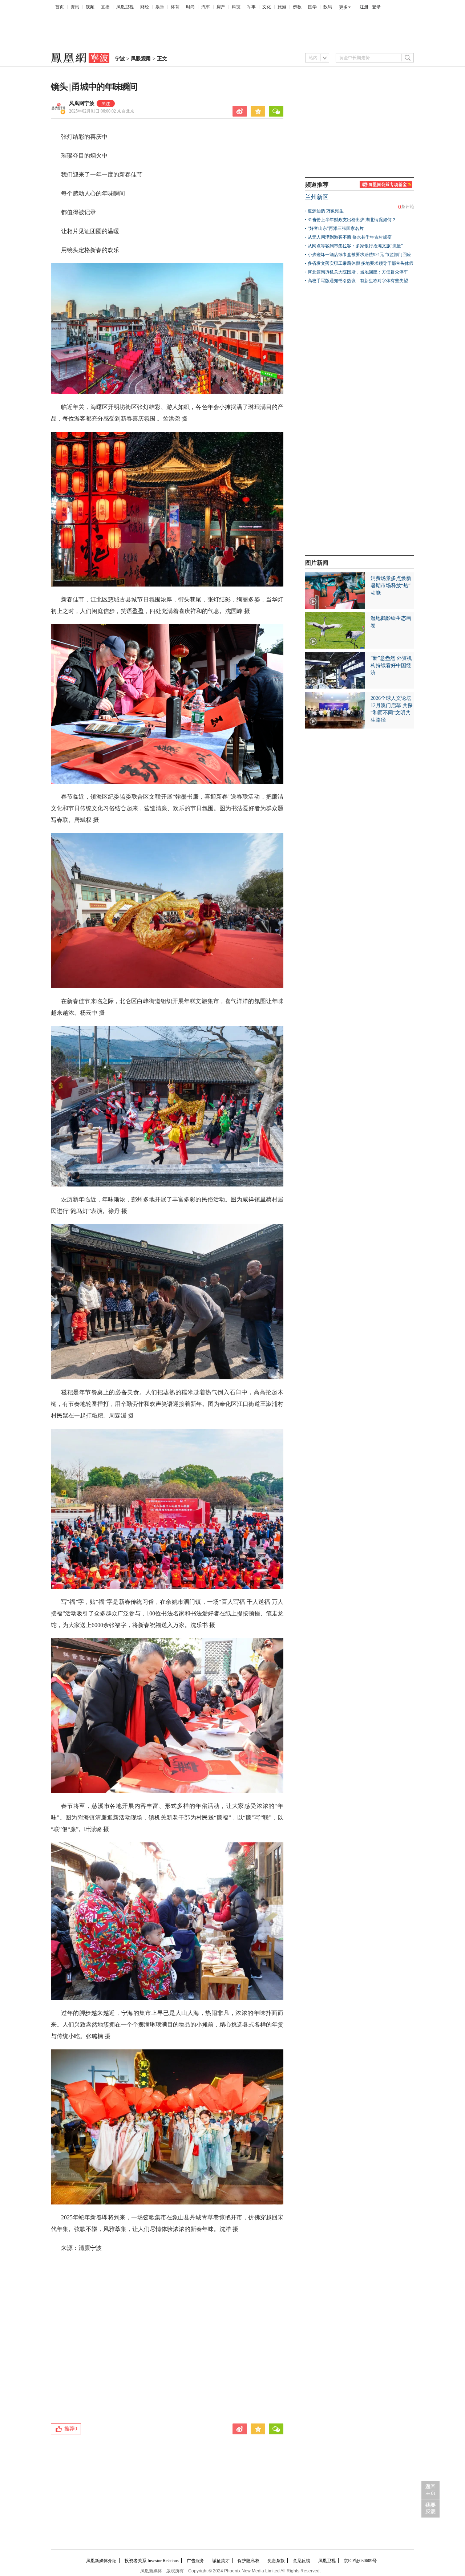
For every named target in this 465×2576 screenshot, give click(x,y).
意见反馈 (302, 2561)
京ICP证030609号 (360, 2561)
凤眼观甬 (141, 59)
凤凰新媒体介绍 (101, 2561)
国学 (312, 7)
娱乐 (160, 7)
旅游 (282, 7)
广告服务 (195, 2561)
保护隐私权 (248, 2561)
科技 (236, 7)
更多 (343, 7)
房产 (221, 7)
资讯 (75, 7)
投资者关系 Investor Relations (152, 2561)
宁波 (120, 59)
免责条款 (276, 2561)
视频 (90, 7)
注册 (364, 7)
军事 (251, 7)
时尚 (190, 7)
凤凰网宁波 (82, 103)
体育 (175, 7)
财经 (145, 7)
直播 (105, 7)
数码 (328, 7)
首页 (60, 7)
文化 (267, 7)
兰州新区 (317, 197)
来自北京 (102, 111)
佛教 (297, 7)
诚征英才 (221, 2561)
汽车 (206, 7)
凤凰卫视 (125, 7)
